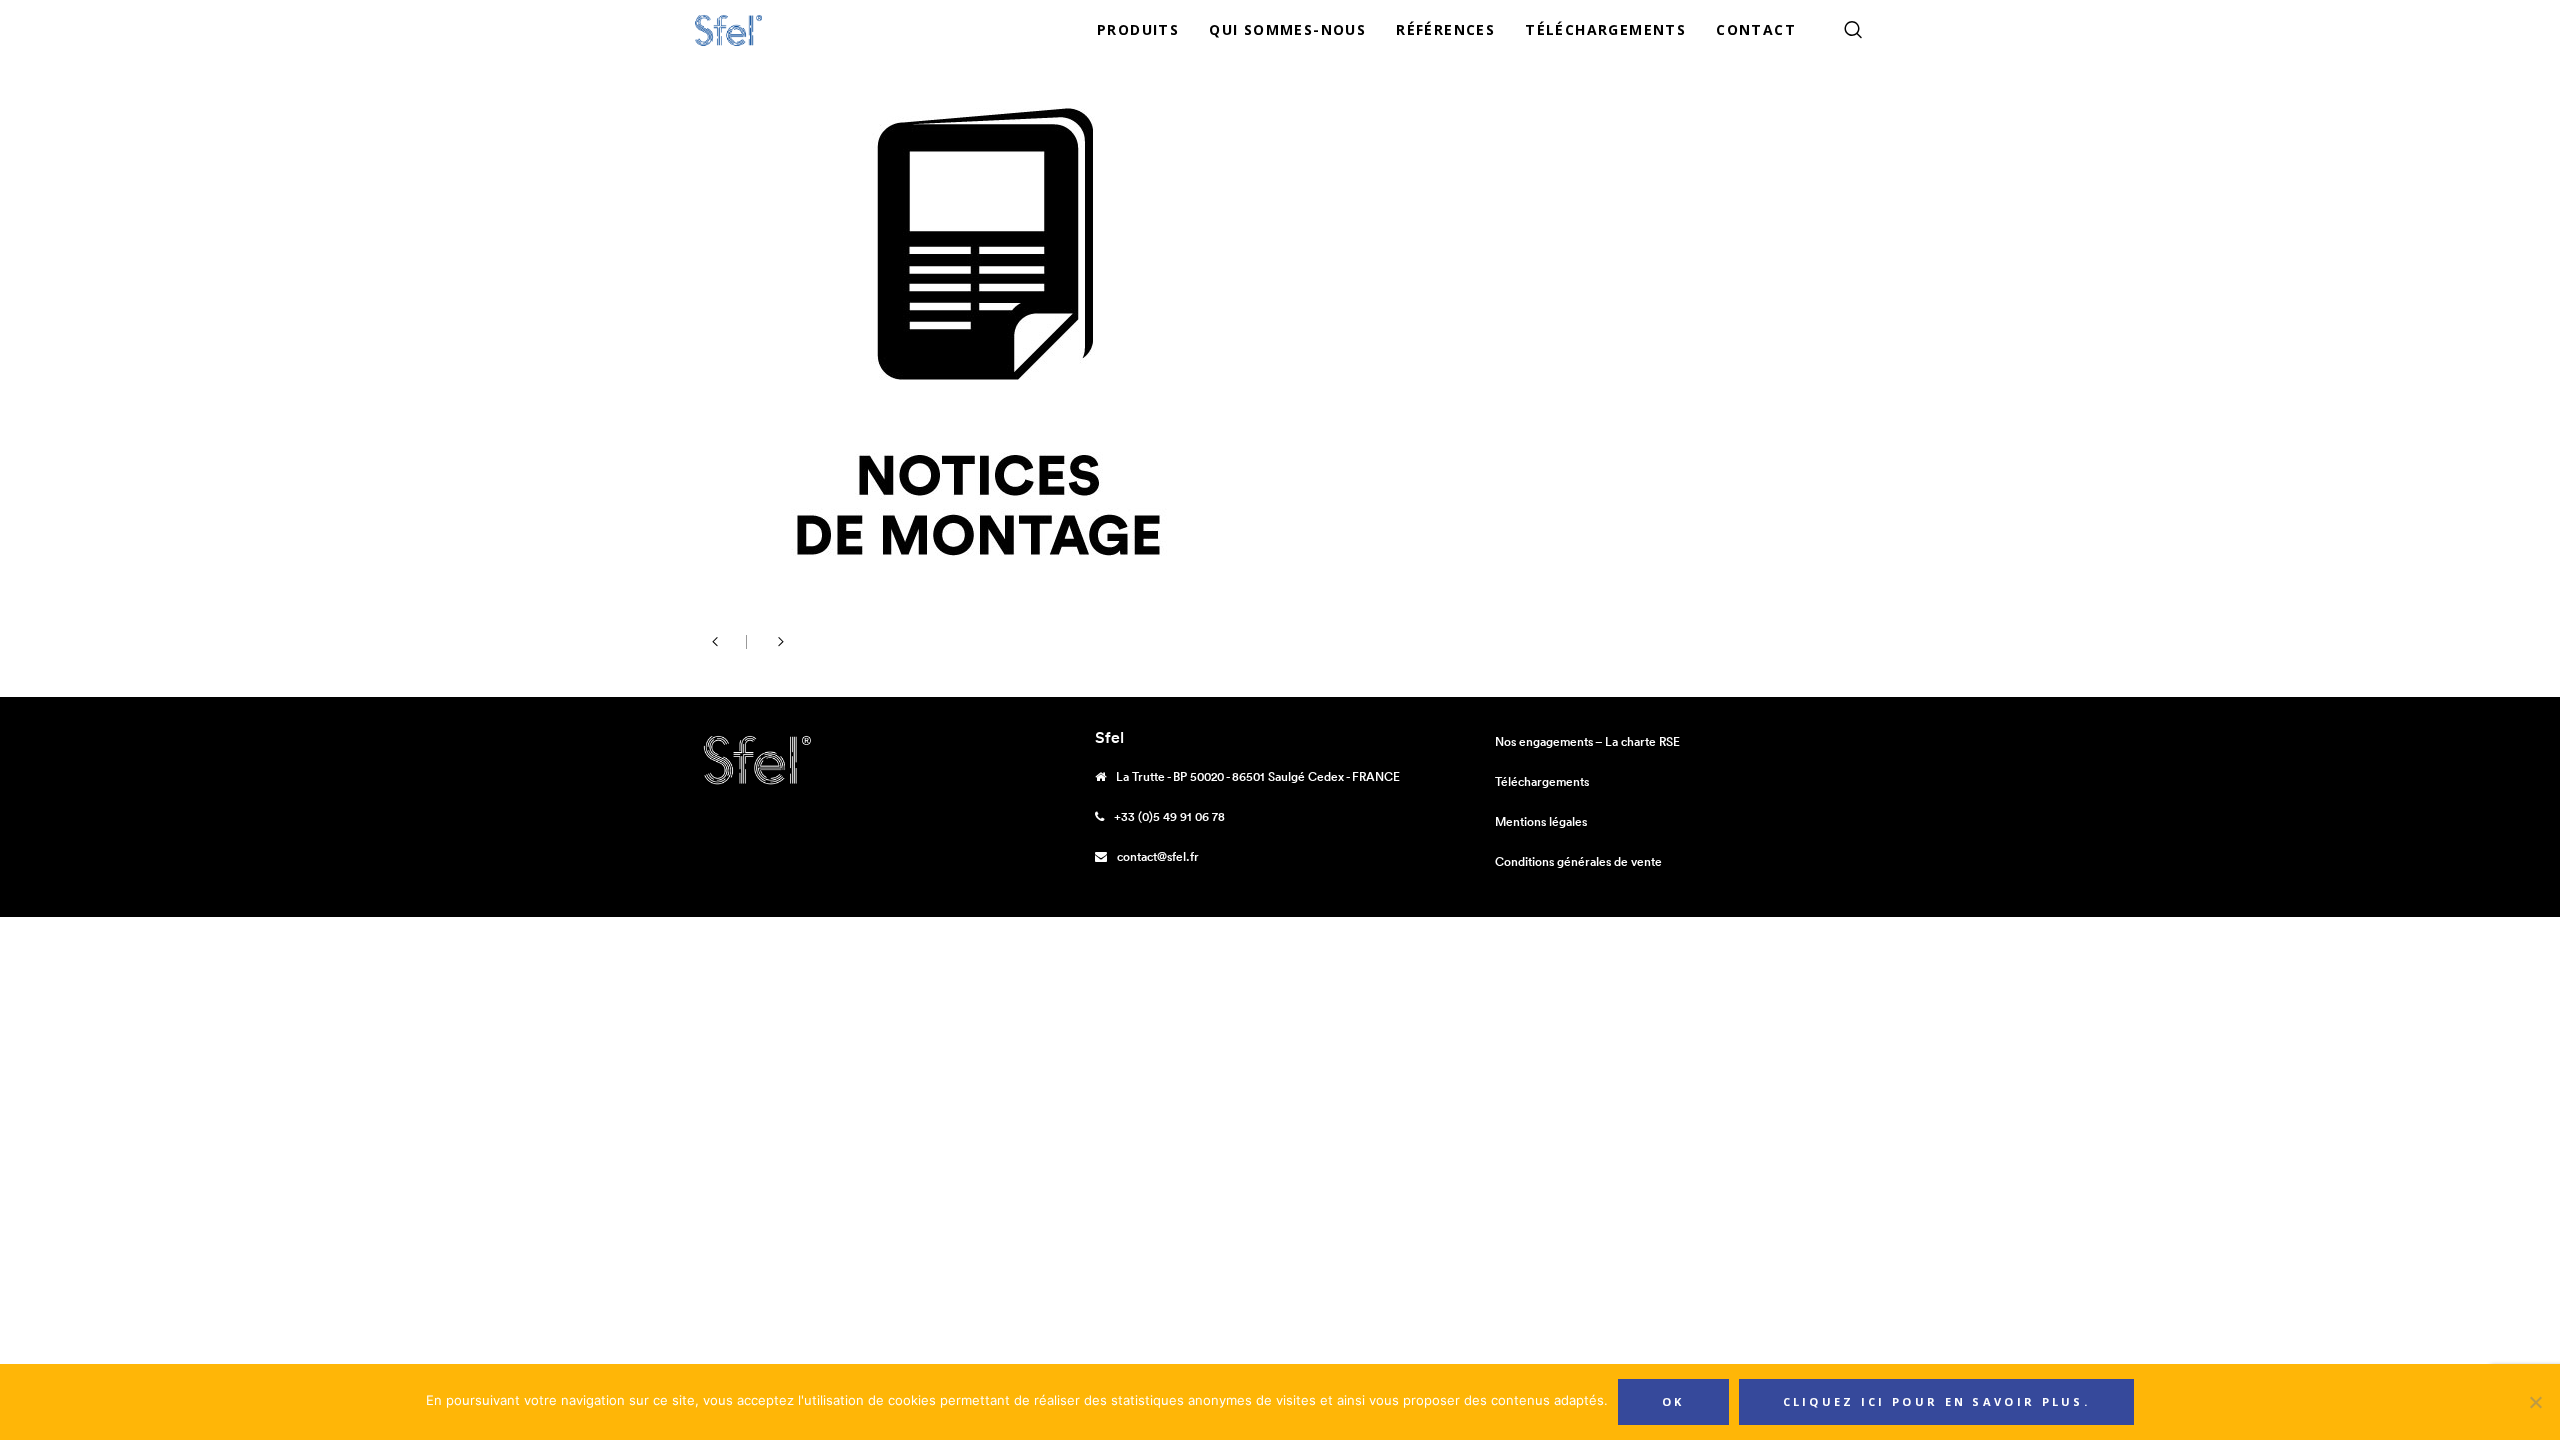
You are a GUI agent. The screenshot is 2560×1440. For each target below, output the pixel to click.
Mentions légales (1541, 821)
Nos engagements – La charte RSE (1587, 741)
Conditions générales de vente (1578, 861)
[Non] (2535, 1402)
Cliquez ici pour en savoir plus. (1937, 1401)
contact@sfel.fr (1158, 856)
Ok (1673, 1401)
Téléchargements (1542, 781)
